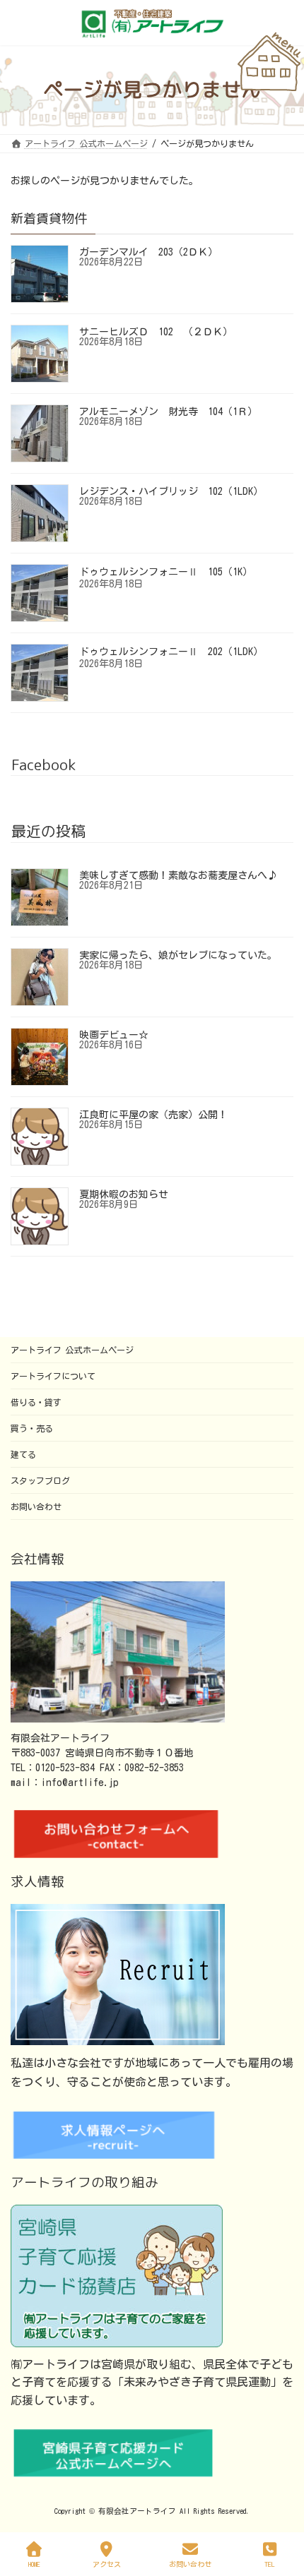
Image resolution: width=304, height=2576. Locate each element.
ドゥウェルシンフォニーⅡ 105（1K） (166, 572)
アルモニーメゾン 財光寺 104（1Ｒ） (168, 412)
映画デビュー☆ (114, 1035)
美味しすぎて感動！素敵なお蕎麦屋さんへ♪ (178, 875)
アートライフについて (53, 1376)
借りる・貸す (36, 1402)
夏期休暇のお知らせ (124, 1194)
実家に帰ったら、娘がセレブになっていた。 (178, 955)
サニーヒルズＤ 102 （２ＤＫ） (156, 332)
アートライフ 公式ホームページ (72, 1350)
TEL (270, 2564)
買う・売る (32, 1428)
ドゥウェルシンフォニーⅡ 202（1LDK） (171, 652)
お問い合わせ (36, 1506)
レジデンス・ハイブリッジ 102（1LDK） (171, 491)
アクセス (107, 2564)
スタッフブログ (40, 1480)
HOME (34, 2564)
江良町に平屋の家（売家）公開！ (153, 1115)
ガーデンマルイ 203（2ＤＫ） (148, 252)
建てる (23, 1454)
